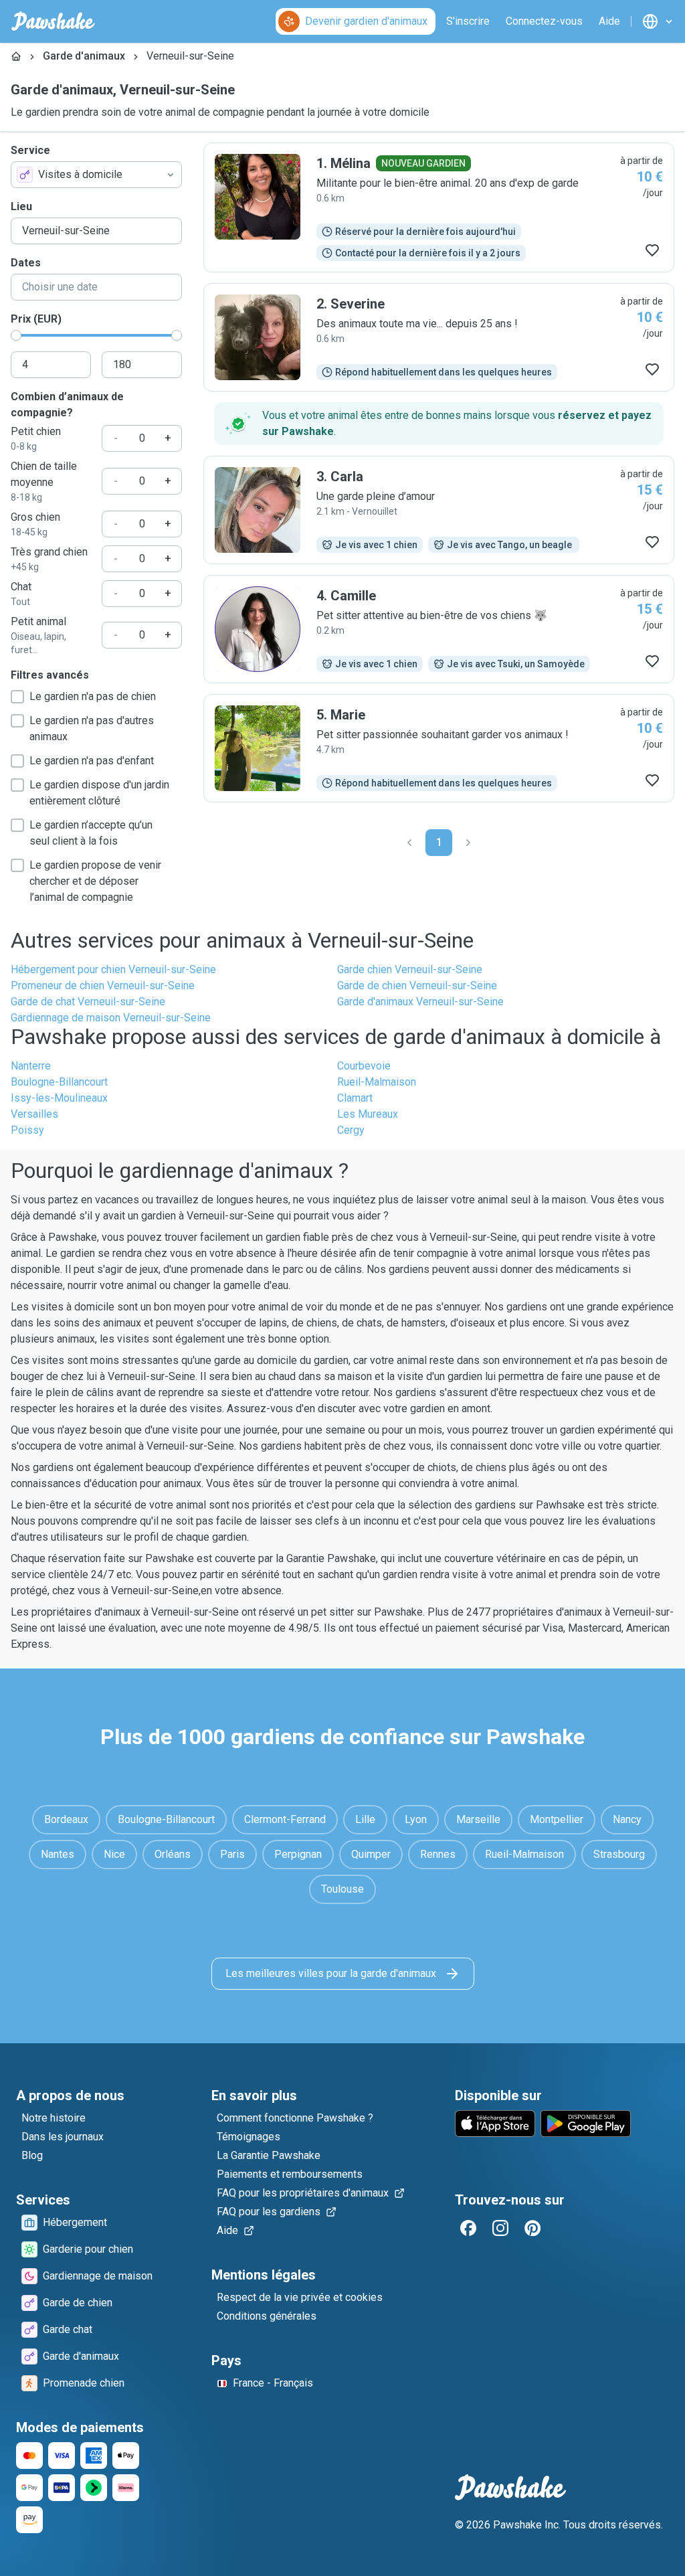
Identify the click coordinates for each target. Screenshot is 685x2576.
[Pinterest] (532, 2228)
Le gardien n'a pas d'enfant (92, 761)
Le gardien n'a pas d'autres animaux (92, 728)
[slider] (16, 335)
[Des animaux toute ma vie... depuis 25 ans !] (439, 337)
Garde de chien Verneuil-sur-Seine (417, 985)
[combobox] (96, 175)
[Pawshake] (53, 21)
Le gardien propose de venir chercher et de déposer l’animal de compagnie (95, 881)
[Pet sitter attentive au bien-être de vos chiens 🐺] (439, 629)
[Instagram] (500, 2228)
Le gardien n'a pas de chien (93, 696)
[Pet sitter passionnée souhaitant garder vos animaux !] (439, 748)
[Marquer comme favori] (652, 250)
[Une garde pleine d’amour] (439, 510)
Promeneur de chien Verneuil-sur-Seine (103, 985)
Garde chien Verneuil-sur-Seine (410, 969)
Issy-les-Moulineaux (59, 1098)
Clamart (355, 1098)
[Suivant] (468, 843)
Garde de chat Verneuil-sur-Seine (88, 1002)
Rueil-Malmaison (377, 1082)
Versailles (34, 1114)
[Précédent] (409, 843)
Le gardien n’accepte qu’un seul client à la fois (91, 833)
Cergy (351, 1130)
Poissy (27, 1130)
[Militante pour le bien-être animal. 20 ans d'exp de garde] (439, 207)
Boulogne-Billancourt (59, 1082)
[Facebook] (468, 2228)
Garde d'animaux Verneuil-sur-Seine (420, 1002)
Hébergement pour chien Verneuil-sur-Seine (113, 969)
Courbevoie (364, 1066)
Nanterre (31, 1066)
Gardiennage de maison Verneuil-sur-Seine (111, 1018)
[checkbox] (17, 697)
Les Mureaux (368, 1114)
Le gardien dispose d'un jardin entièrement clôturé (99, 793)
